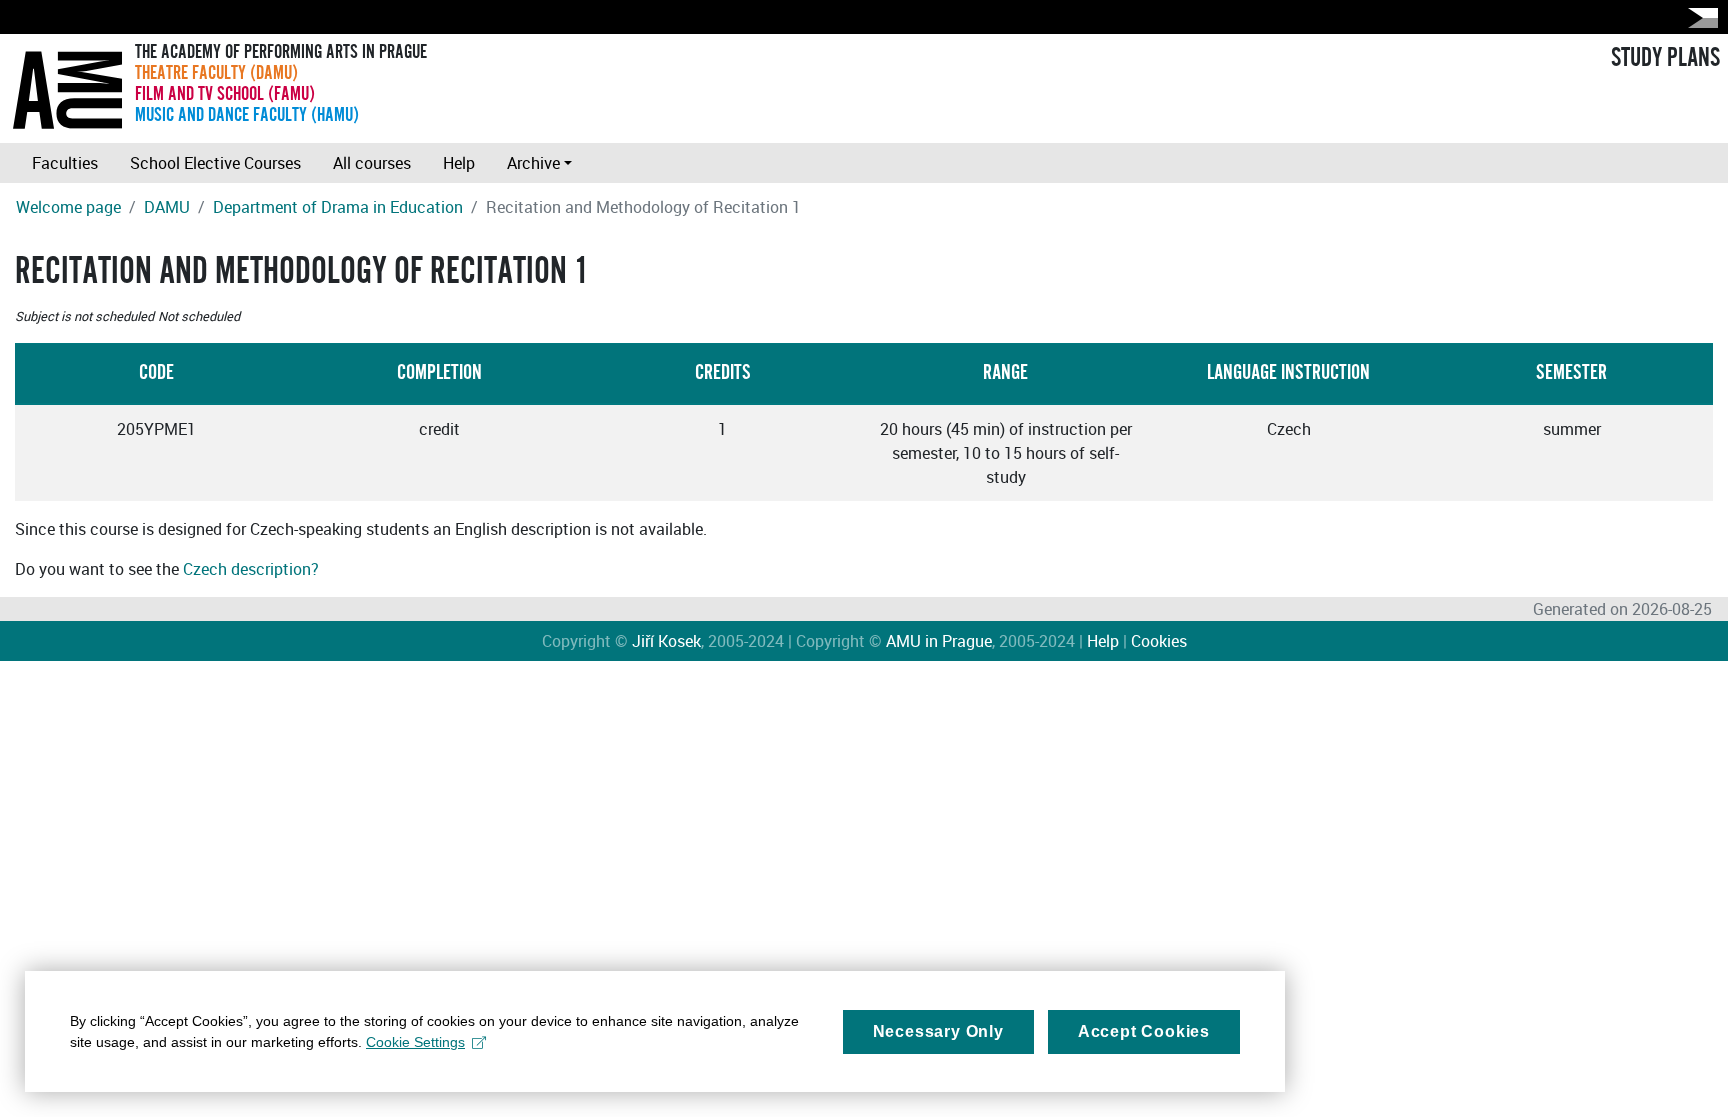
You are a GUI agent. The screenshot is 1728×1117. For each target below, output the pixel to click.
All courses (372, 163)
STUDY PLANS (1665, 58)
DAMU (167, 207)
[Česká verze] (1699, 17)
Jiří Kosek (666, 641)
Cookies (1159, 641)
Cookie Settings (415, 1042)
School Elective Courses (215, 163)
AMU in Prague (939, 641)
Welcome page (68, 207)
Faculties (65, 163)
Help (459, 163)
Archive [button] (533, 163)
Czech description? (251, 569)
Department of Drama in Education (338, 207)
